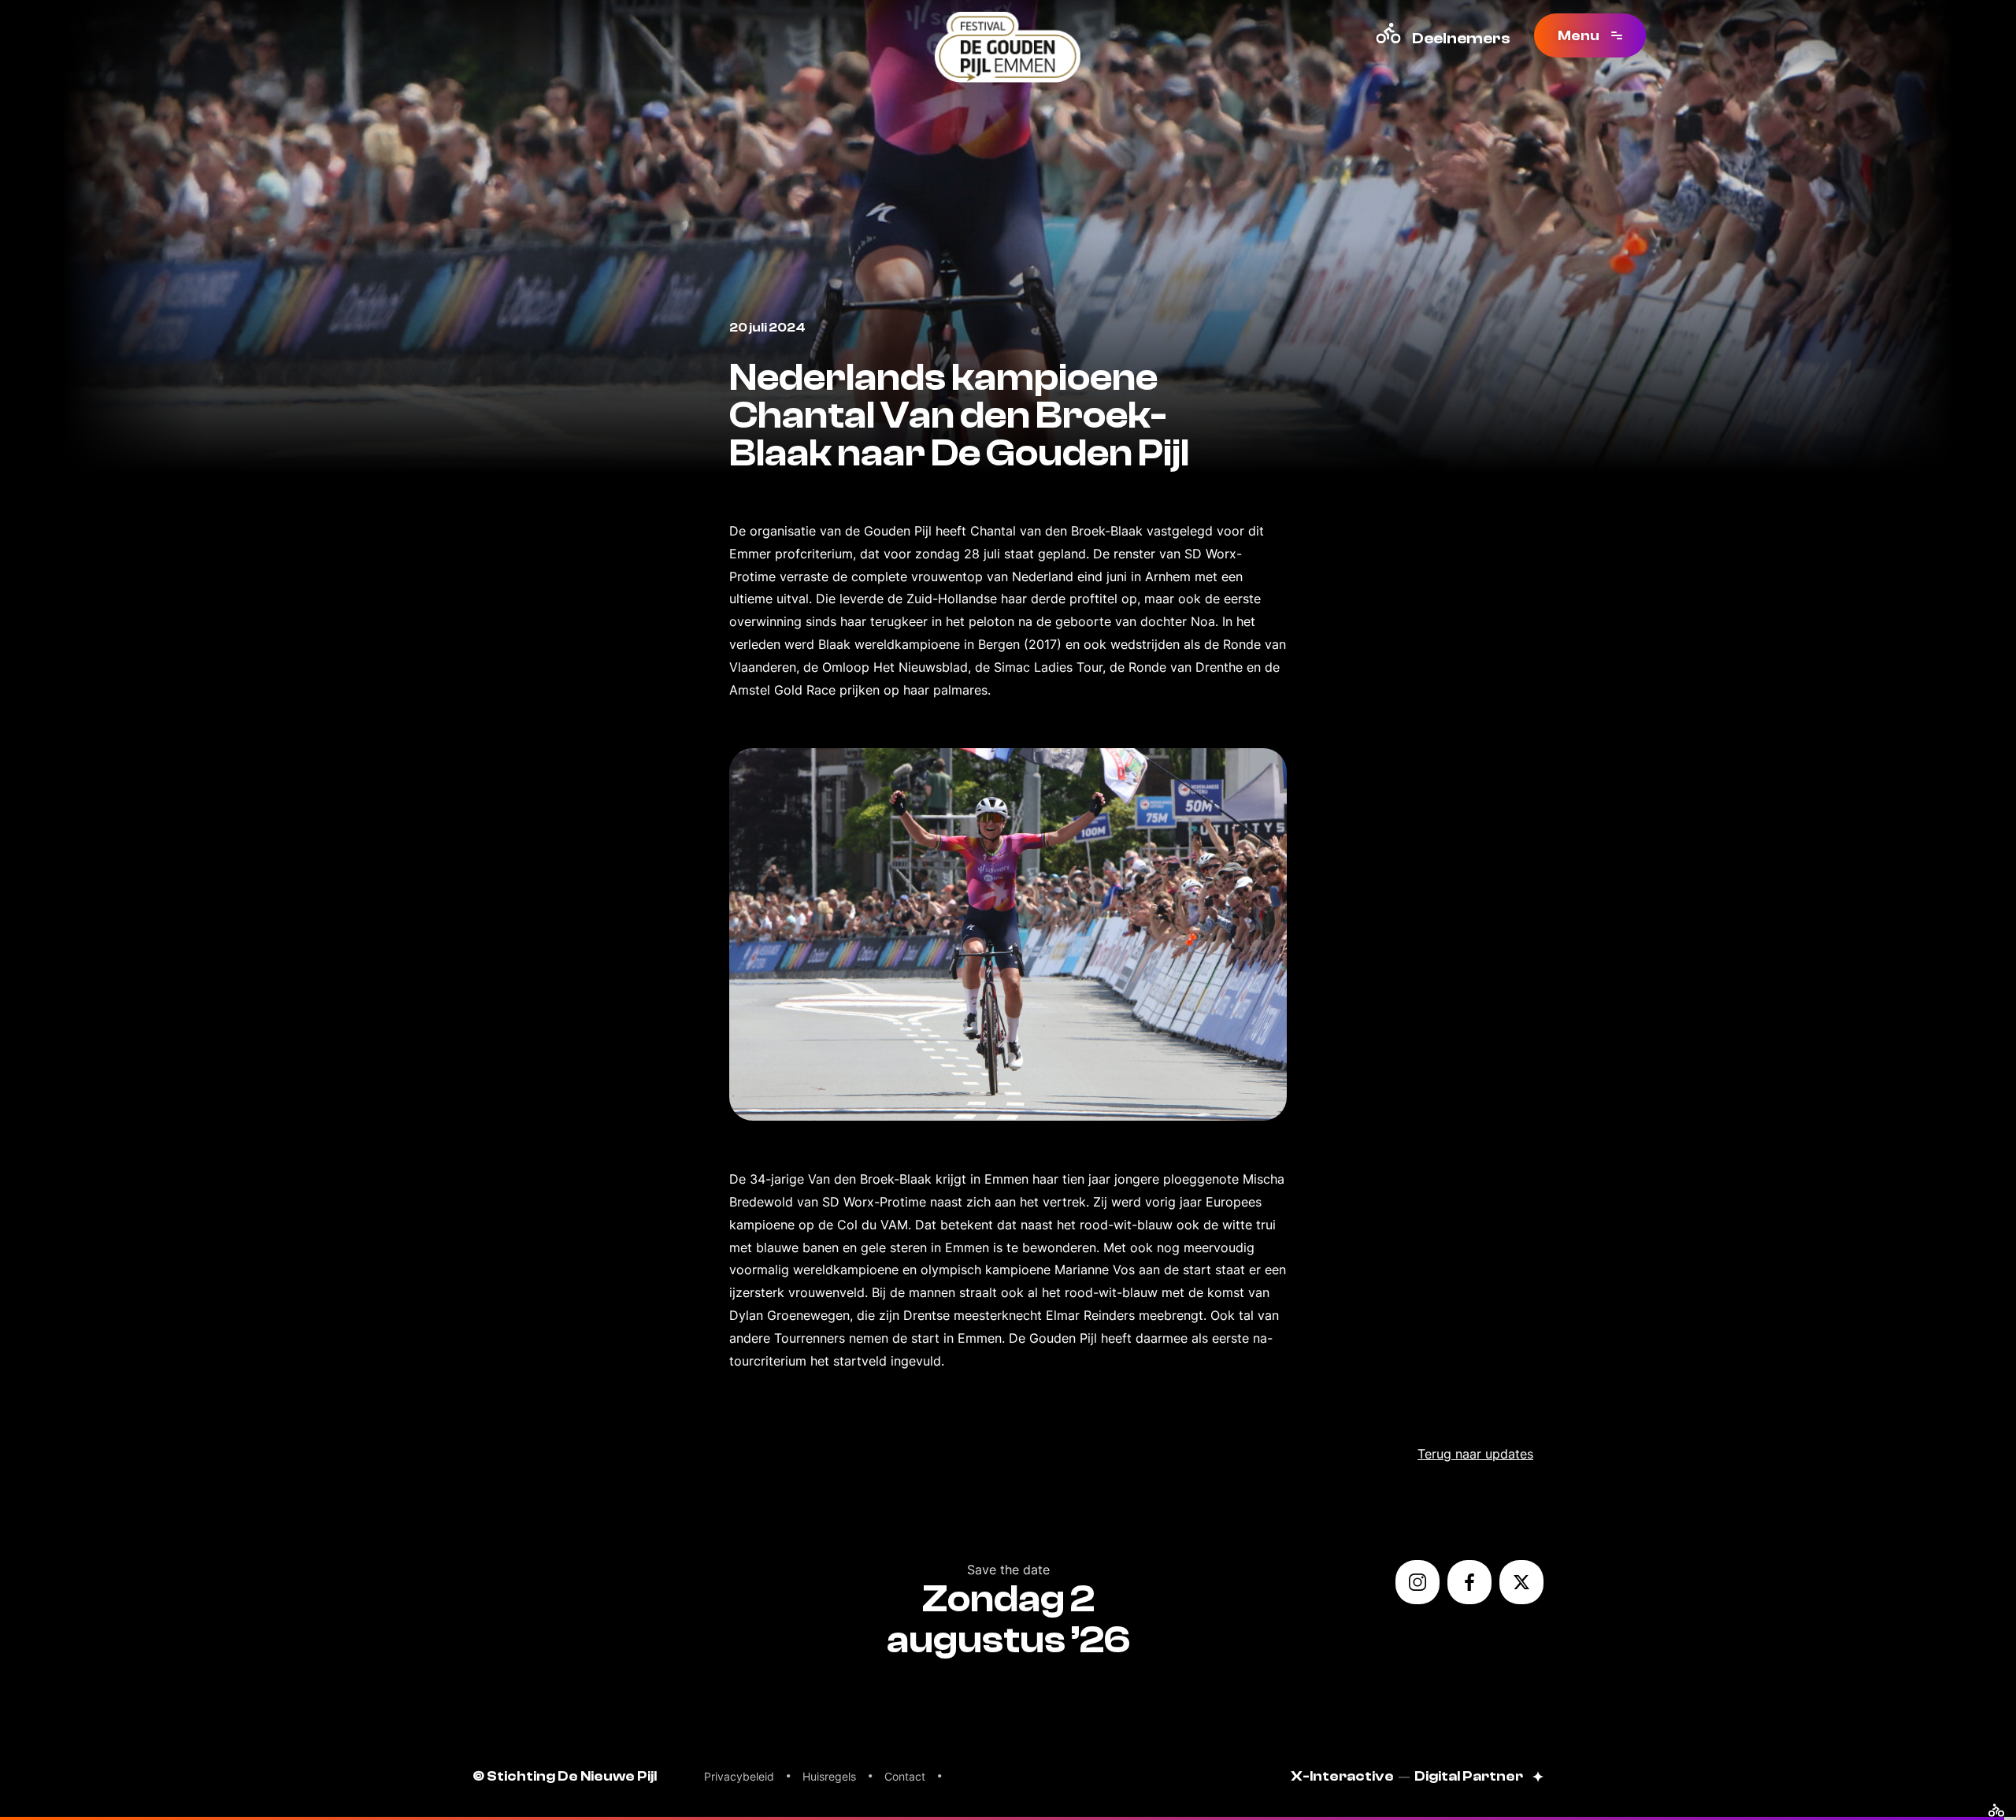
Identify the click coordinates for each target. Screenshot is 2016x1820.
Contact (905, 1776)
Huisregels (829, 1776)
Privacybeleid (739, 1776)
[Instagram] (1417, 1582)
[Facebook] (1469, 1582)
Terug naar (1475, 1454)
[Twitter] (1521, 1582)
